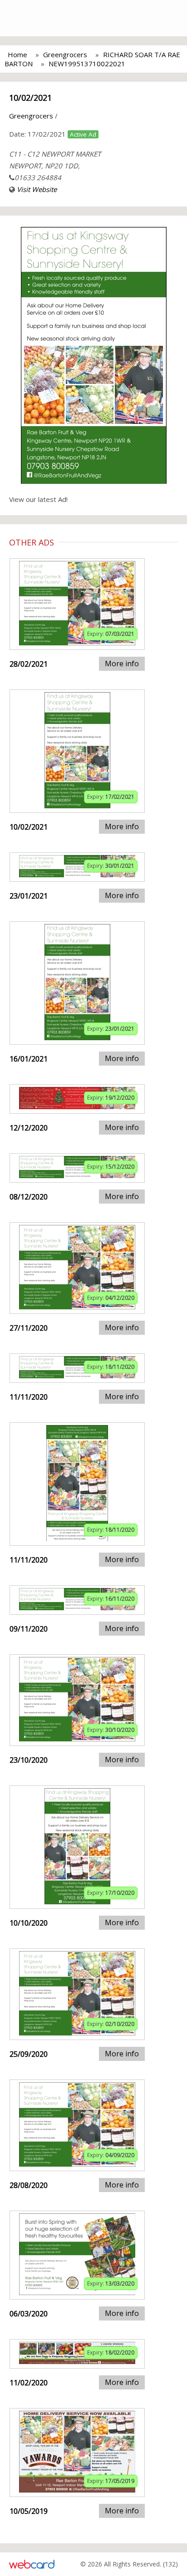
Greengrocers (65, 54)
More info (122, 664)
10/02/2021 (30, 98)
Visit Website (37, 189)
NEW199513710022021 (87, 64)
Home (17, 54)
